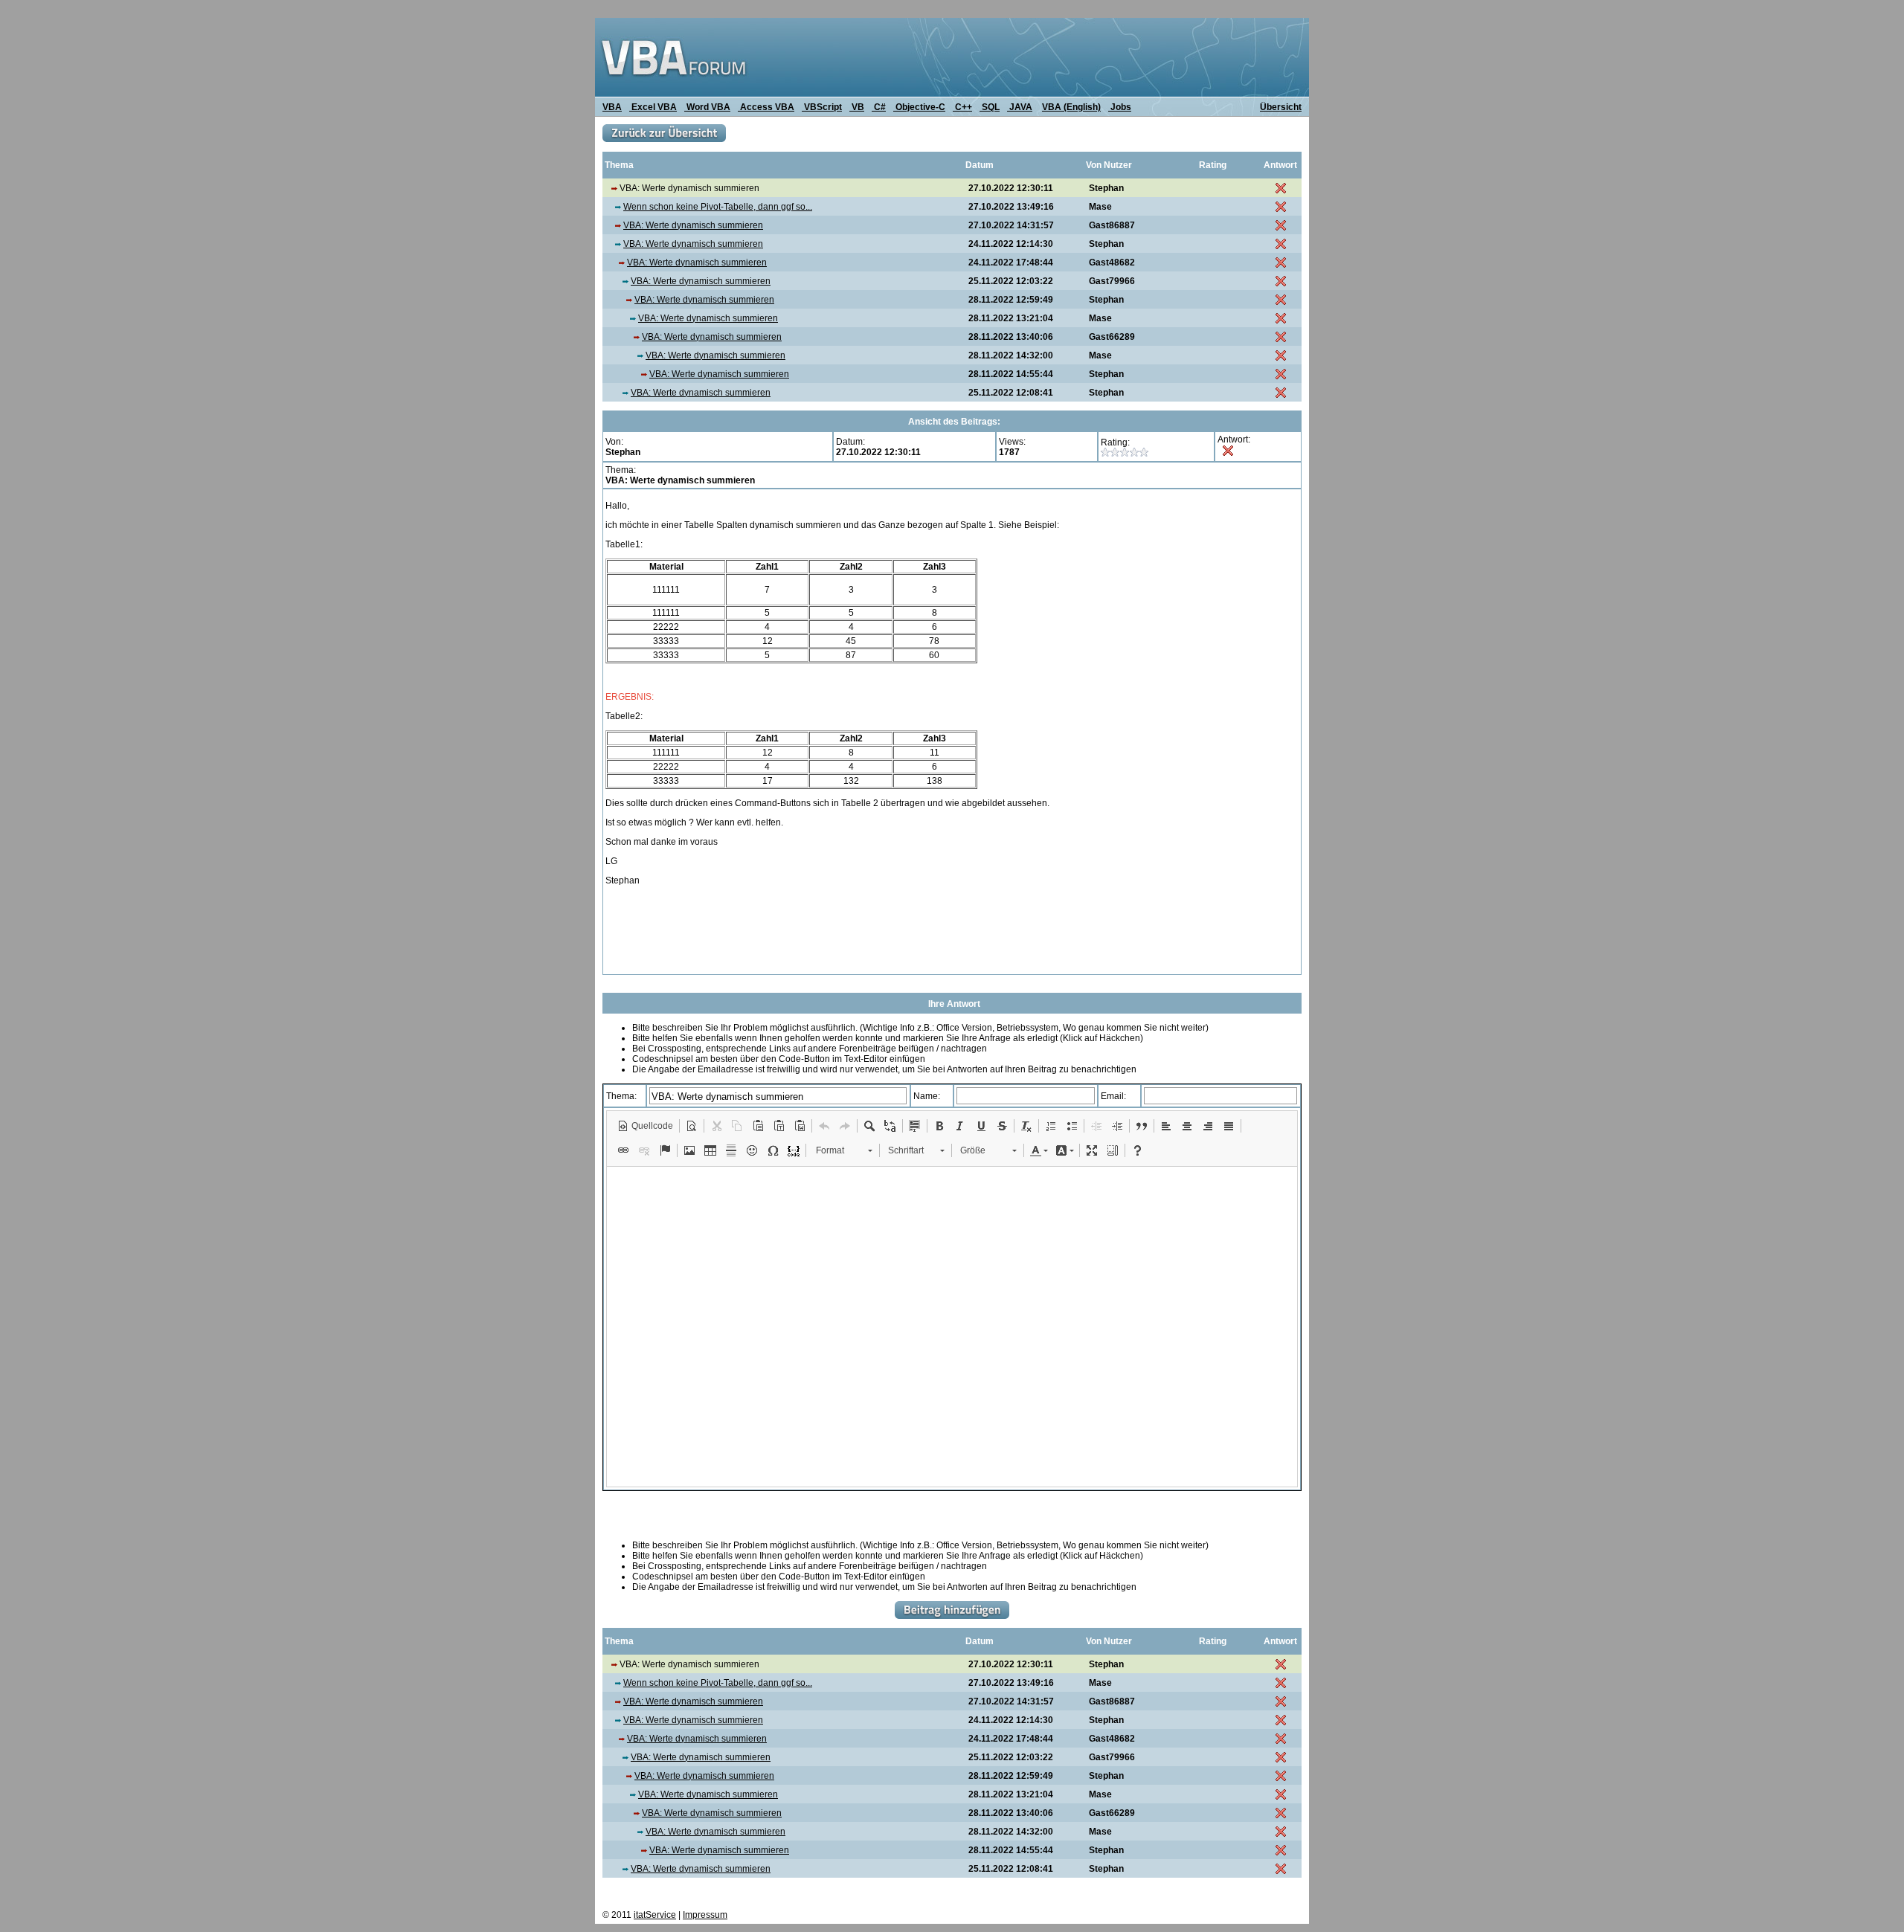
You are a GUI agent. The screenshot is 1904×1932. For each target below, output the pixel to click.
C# (879, 107)
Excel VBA (653, 107)
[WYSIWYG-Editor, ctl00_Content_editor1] (952, 1327)
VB (857, 107)
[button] (645, 1126)
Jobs (1120, 107)
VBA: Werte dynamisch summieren (693, 225)
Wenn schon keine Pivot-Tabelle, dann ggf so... (718, 207)
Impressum (705, 1915)
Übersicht (1281, 107)
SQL (990, 107)
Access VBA (766, 107)
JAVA (1020, 107)
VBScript (822, 107)
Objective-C (919, 107)
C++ (962, 107)
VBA (612, 107)
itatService (655, 1915)
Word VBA (707, 107)
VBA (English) (1071, 107)
